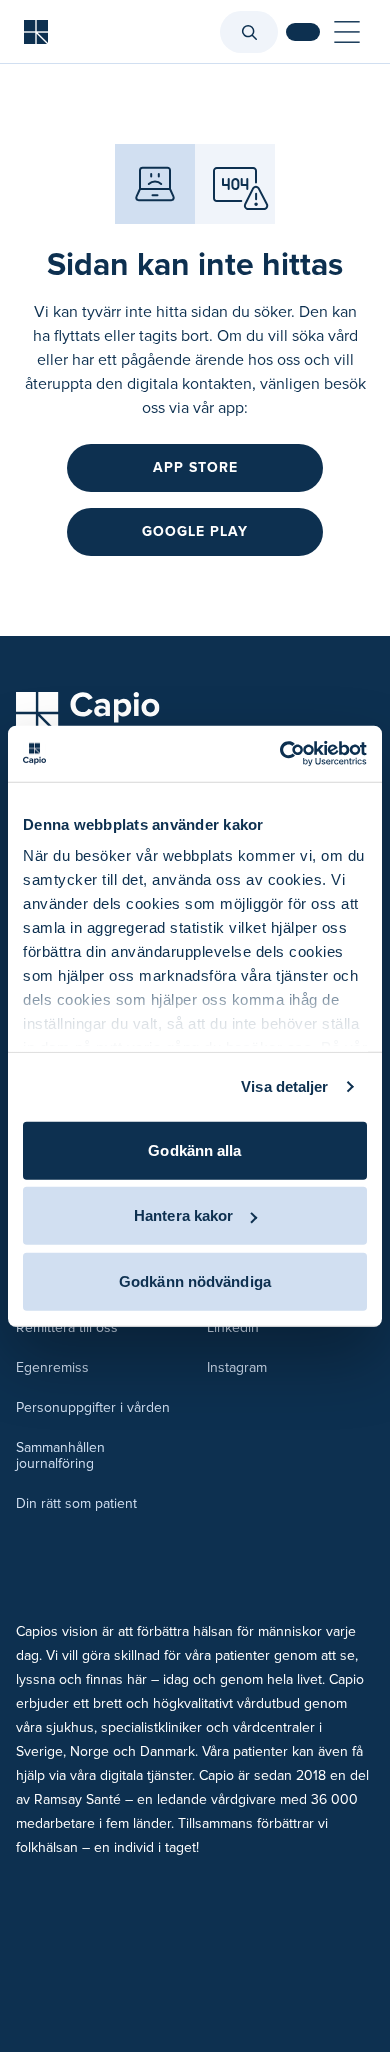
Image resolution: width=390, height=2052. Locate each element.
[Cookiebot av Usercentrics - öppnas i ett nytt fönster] (280, 754)
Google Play (195, 531)
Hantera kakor (183, 1215)
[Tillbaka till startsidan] (36, 32)
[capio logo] (88, 714)
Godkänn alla (194, 1149)
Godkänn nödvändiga (195, 1280)
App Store (195, 467)
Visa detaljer (284, 1086)
